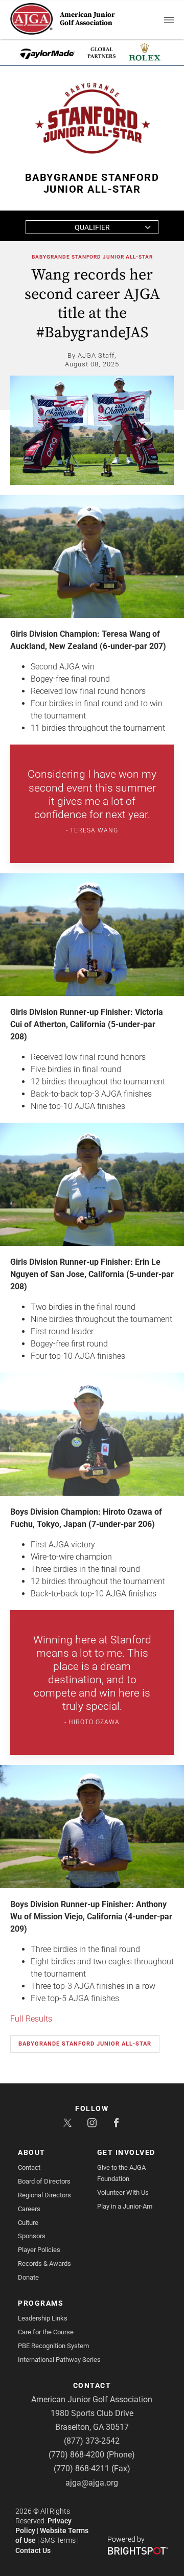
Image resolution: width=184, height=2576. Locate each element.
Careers (29, 2209)
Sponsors (32, 2236)
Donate (28, 2277)
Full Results (31, 2019)
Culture (28, 2223)
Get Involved (126, 2152)
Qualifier (92, 227)
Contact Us (33, 2550)
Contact (29, 2167)
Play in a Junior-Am (125, 2206)
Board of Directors (44, 2181)
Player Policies (39, 2250)
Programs (41, 2303)
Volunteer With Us (123, 2192)
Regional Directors (44, 2195)
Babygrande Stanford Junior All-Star (92, 257)
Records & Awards (44, 2264)
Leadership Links (43, 2318)
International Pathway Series (59, 2360)
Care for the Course (46, 2332)
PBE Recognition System (53, 2346)
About (32, 2152)
